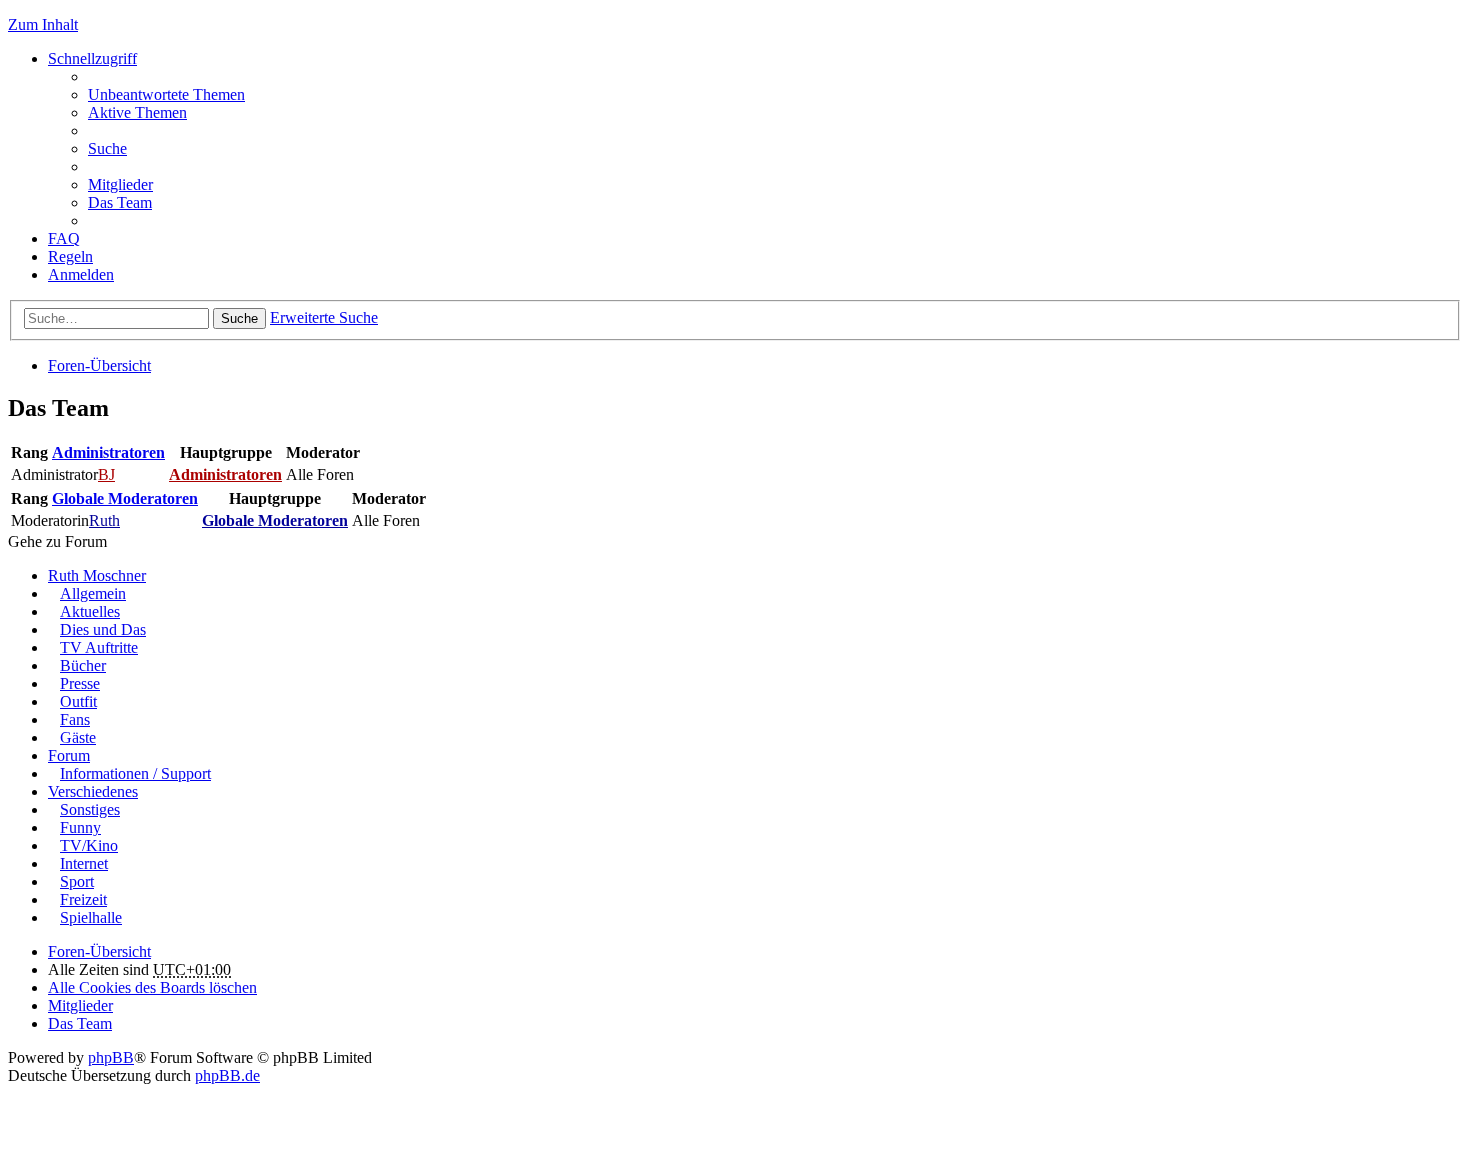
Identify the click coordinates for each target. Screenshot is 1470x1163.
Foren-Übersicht (99, 365)
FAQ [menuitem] (64, 238)
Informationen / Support (135, 773)
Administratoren (108, 452)
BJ (106, 474)
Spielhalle (91, 917)
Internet (84, 863)
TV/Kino (89, 845)
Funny (80, 827)
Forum (69, 755)
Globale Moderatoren (125, 498)
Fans (75, 719)
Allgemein (93, 593)
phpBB (111, 1057)
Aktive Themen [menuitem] (137, 112)
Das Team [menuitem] (120, 202)
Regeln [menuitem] (70, 256)
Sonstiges (90, 809)
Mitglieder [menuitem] (120, 184)
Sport (77, 881)
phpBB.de (227, 1075)
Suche (239, 318)
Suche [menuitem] (107, 148)
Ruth (104, 520)
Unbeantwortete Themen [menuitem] (166, 94)
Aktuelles (90, 611)
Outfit (78, 701)
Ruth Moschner (97, 575)
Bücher (83, 665)
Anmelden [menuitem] (81, 274)
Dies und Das (103, 629)
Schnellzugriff (92, 58)
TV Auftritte (99, 647)
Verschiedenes (93, 791)
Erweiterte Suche (324, 317)
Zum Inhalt (43, 24)
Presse (80, 683)
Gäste (78, 737)
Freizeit (83, 899)
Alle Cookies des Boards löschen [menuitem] (152, 987)
